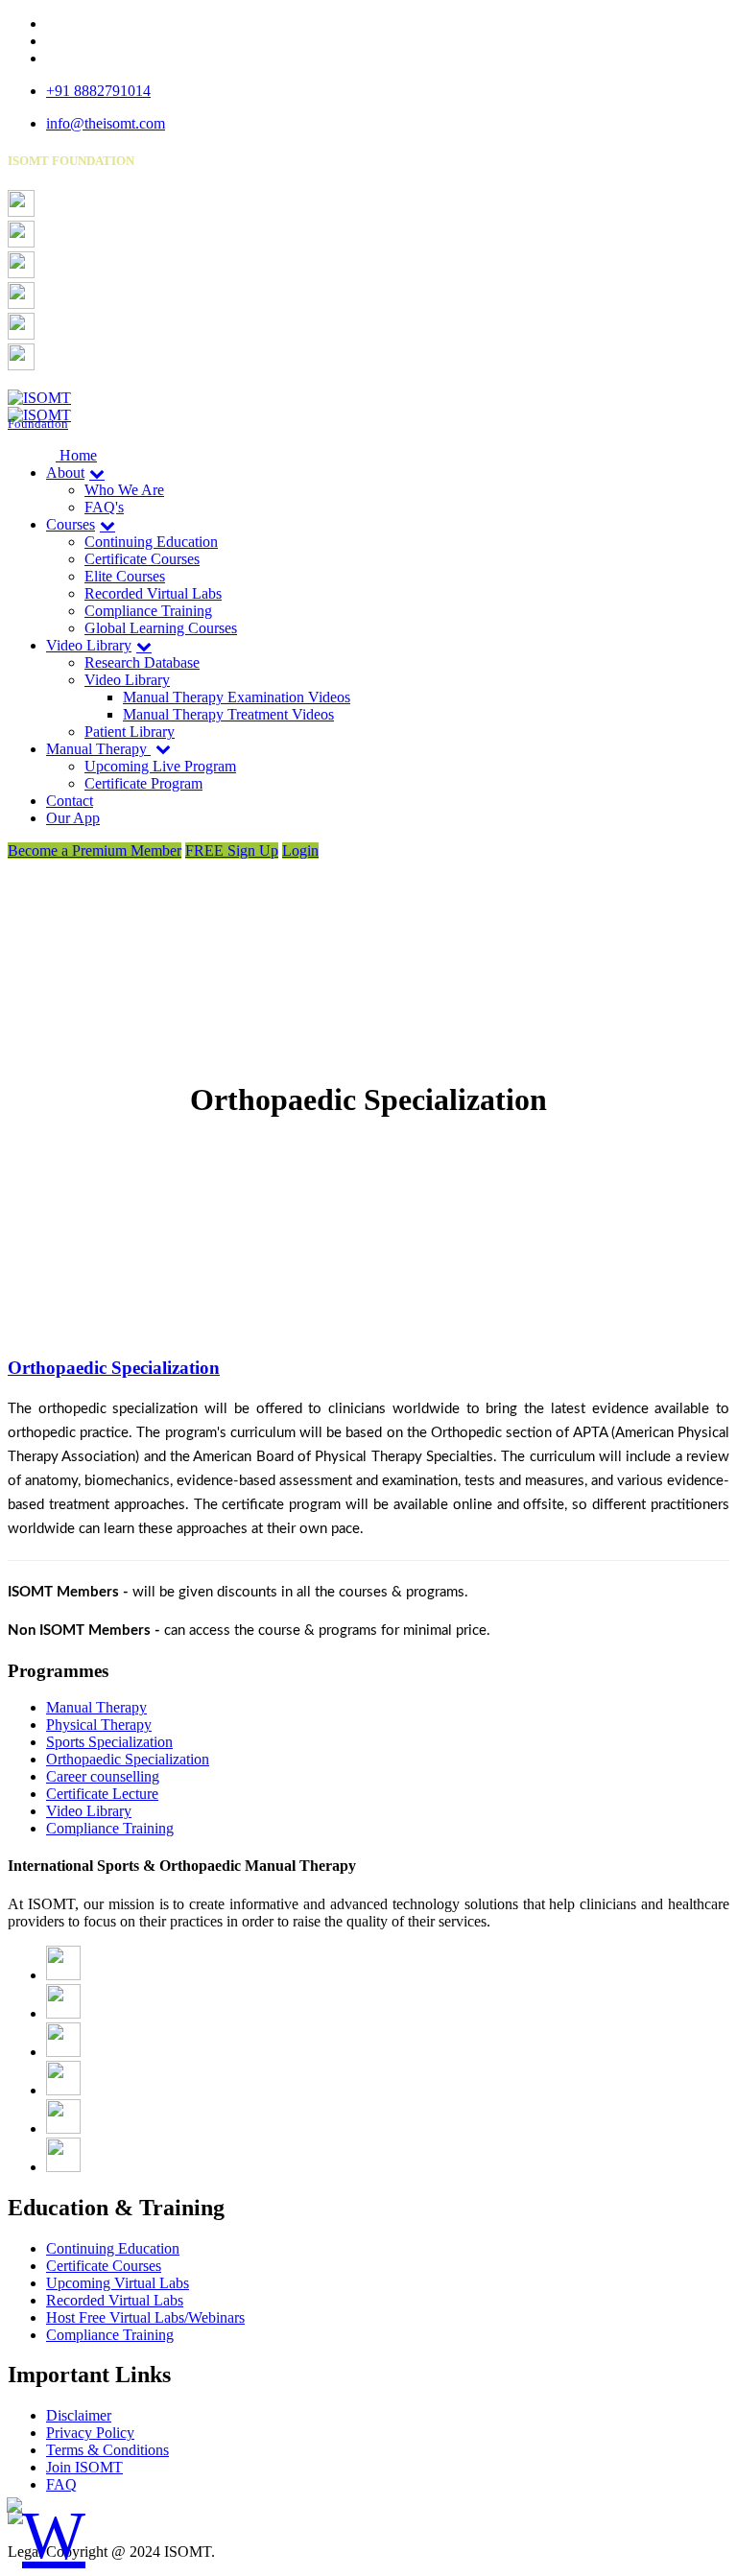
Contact (70, 801)
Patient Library (130, 732)
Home (76, 455)
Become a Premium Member (95, 851)
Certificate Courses (142, 559)
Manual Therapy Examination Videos (237, 697)
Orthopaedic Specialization (114, 1368)
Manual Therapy (98, 749)
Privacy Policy (90, 2433)
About (65, 473)
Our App (73, 818)
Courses (71, 524)
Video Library (89, 645)
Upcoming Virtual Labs (118, 2283)
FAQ (61, 2484)
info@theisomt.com (106, 123)
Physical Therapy (99, 1725)
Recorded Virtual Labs (153, 593)
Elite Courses (125, 576)
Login (300, 851)
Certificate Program (143, 783)
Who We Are (124, 490)
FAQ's (104, 507)
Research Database (142, 662)
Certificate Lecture (102, 1794)
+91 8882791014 (98, 91)
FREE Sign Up (232, 851)
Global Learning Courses (161, 628)
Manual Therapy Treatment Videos (228, 714)
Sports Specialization (109, 1742)
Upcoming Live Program (160, 766)
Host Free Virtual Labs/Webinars (145, 2317)
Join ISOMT (84, 2467)
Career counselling (103, 1776)
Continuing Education (151, 542)
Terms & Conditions (107, 2450)
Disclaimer (79, 2415)
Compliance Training (148, 611)
